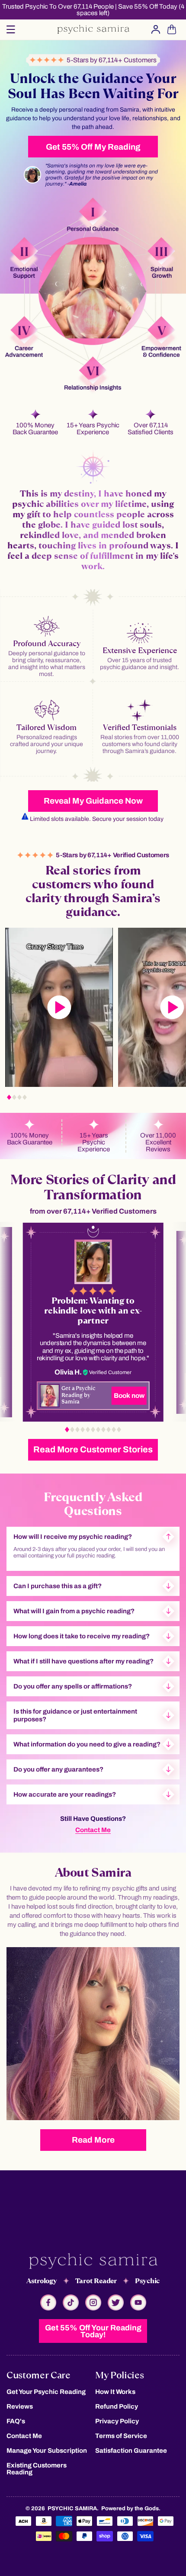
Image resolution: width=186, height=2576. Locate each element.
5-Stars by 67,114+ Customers (110, 60)
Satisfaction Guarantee (131, 2451)
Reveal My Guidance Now (93, 801)
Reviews (20, 2406)
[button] (11, 29)
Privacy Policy (117, 2421)
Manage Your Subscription (47, 2451)
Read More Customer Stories (93, 1449)
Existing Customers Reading (37, 2469)
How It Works (115, 2392)
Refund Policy (117, 2406)
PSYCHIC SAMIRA (72, 2509)
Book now (129, 1395)
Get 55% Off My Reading (93, 147)
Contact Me (93, 1830)
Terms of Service (121, 2436)
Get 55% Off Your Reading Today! (93, 2331)
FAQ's (16, 2421)
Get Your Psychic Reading (46, 2392)
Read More (93, 2140)
